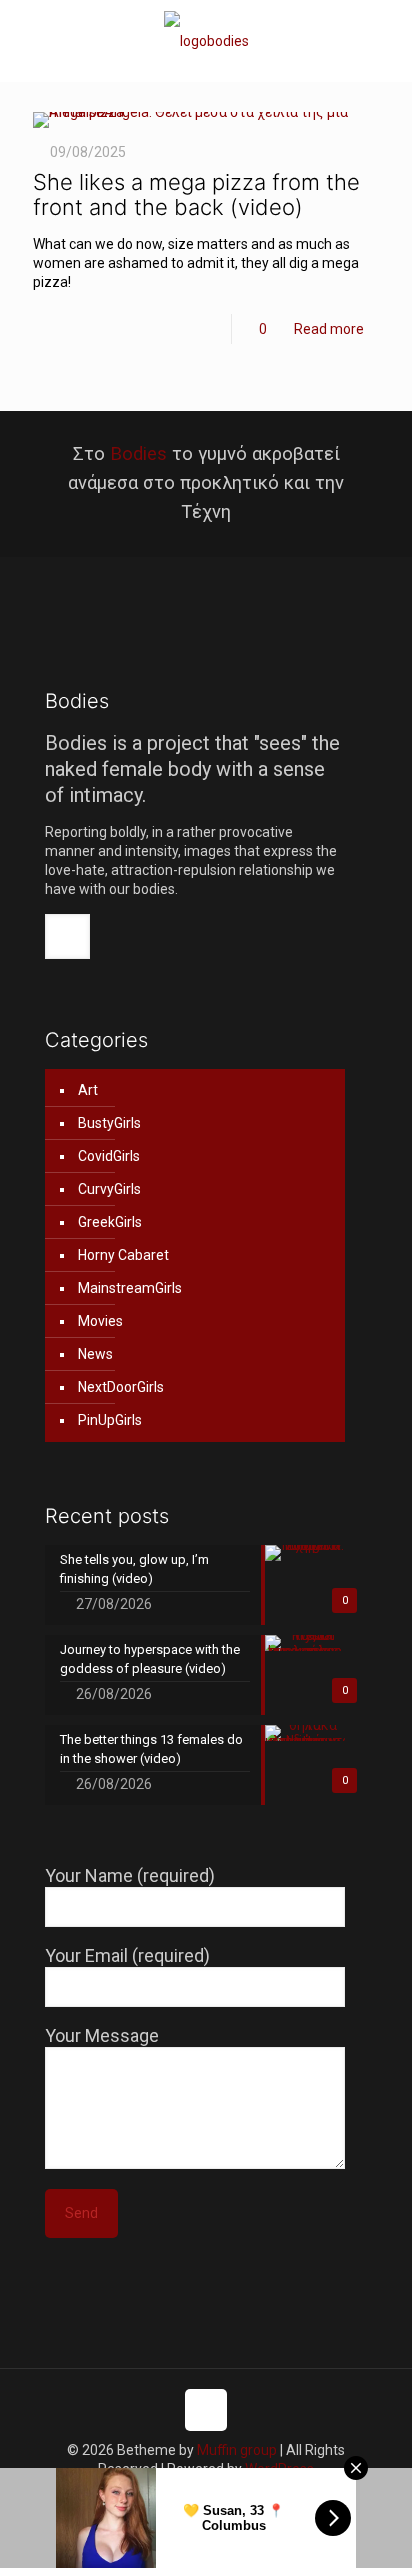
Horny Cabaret (123, 1255)
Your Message (102, 2035)
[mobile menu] (385, 40)
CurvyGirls (109, 1189)
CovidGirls (109, 1156)
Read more (329, 329)
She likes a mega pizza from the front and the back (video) (196, 194)
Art (88, 1090)
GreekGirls (110, 1222)
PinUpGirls (110, 1420)
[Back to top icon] (206, 2410)
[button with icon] (67, 936)
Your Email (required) (127, 1955)
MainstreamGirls (130, 1288)
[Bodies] (206, 40)
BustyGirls (109, 1123)
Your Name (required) (130, 1875)
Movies (100, 1321)
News (95, 1354)
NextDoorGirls (121, 1387)
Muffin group (237, 2450)
